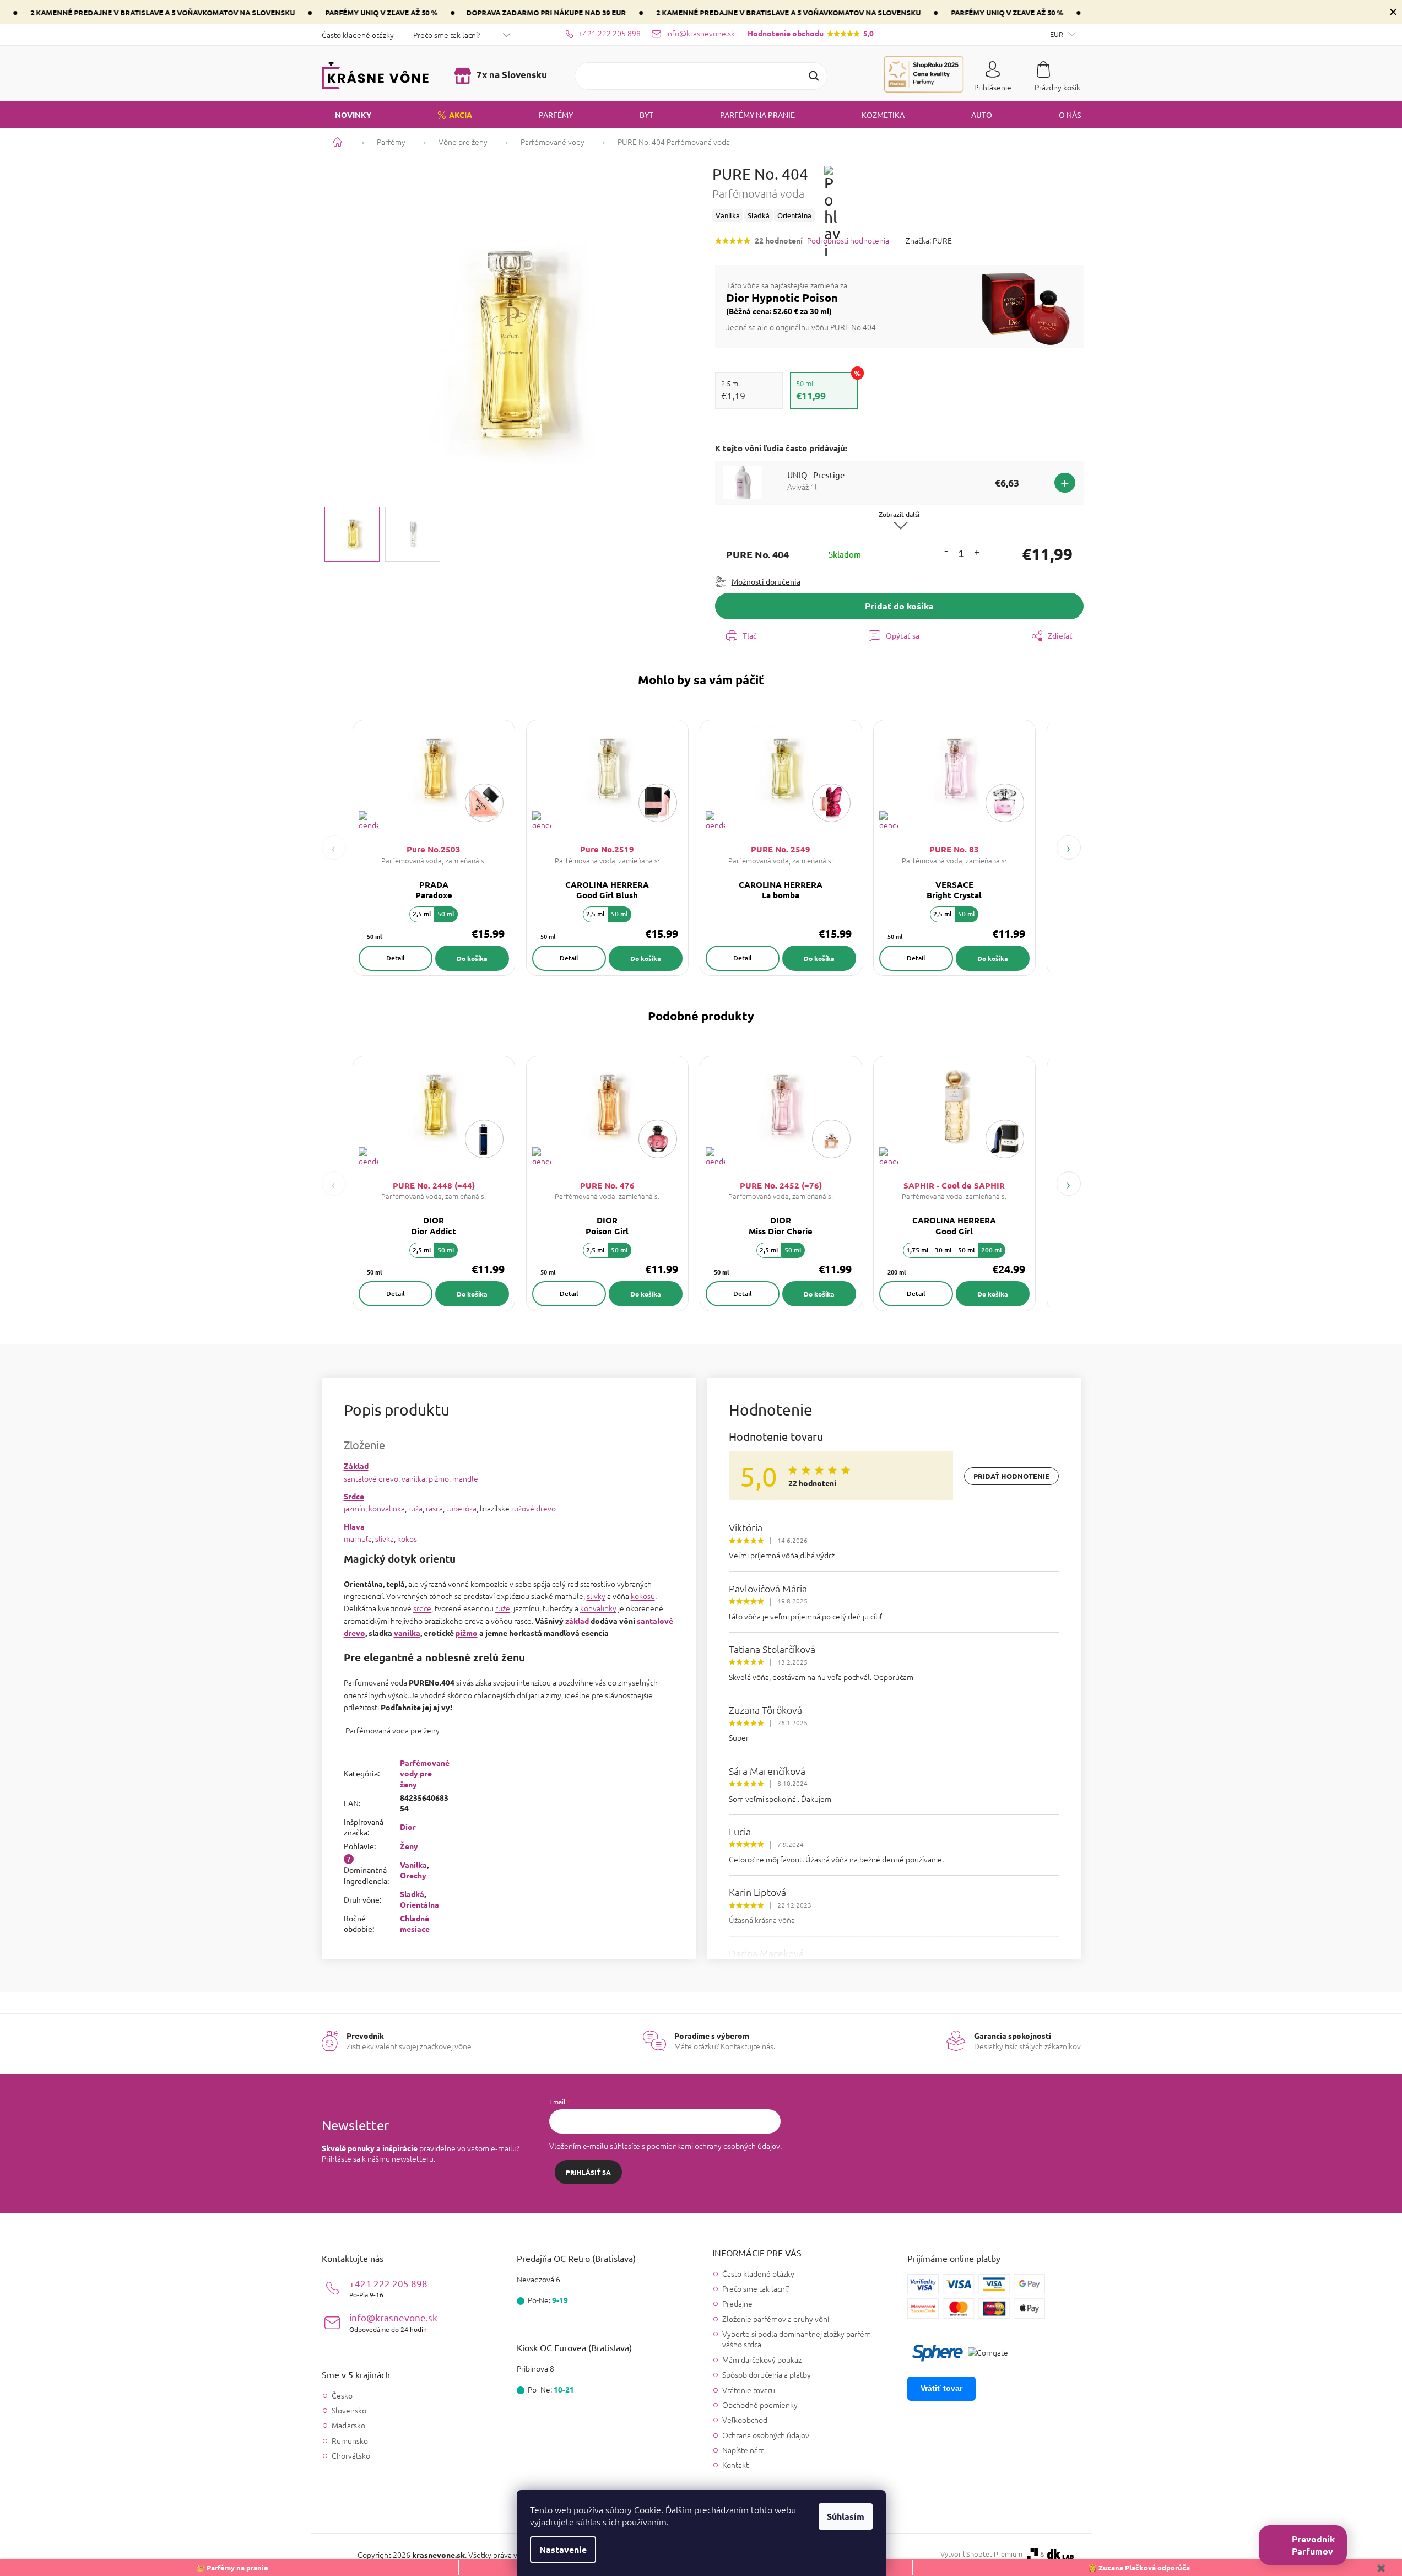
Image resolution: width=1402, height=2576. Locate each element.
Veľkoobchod (745, 2420)
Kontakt (735, 2465)
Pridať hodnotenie (1011, 1476)
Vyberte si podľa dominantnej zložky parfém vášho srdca (797, 2339)
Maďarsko (348, 2425)
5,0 (811, 33)
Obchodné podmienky (760, 2405)
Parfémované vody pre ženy (425, 1773)
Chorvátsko (351, 2456)
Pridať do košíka (899, 606)
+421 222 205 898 (388, 2288)
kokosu (643, 1596)
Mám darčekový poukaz (762, 2359)
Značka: (929, 240)
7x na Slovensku (511, 75)
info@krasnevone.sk (393, 2322)
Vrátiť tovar (941, 2388)
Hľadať (814, 76)
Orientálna (419, 1904)
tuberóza (461, 1508)
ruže (503, 1608)
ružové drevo (534, 1508)
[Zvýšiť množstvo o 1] (976, 554)
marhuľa (358, 1538)
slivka (385, 1538)
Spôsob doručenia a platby (767, 2374)
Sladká (412, 1894)
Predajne (737, 2303)
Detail (396, 958)
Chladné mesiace (415, 1923)
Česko (342, 2396)
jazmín (354, 1508)
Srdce (354, 1496)
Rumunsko (350, 2441)
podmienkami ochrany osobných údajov (713, 2146)
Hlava (354, 1526)
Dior (408, 1827)
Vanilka (413, 1865)
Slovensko (349, 2410)
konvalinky (598, 1608)
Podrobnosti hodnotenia (848, 241)
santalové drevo (371, 1478)
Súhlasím (846, 2516)
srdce (422, 1608)
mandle (465, 1478)
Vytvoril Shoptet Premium (981, 2554)
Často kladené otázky (358, 35)
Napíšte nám (743, 2450)
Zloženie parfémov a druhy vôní (776, 2319)
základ (577, 1621)
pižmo (439, 1478)
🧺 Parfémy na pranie (232, 2567)
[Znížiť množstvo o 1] (946, 551)
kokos (407, 1538)
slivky (596, 1596)
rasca (434, 1508)
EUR (1057, 34)
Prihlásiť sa (588, 2172)
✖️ (1381, 2567)
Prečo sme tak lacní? (447, 35)
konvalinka (387, 1508)
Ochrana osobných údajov (766, 2435)
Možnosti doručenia (766, 581)
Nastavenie (563, 2549)
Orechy (413, 1875)
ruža (415, 1508)
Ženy (409, 1846)
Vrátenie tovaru (749, 2390)
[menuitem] (347, 115)
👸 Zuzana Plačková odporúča (1139, 2567)
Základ (356, 1466)
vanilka (413, 1478)
